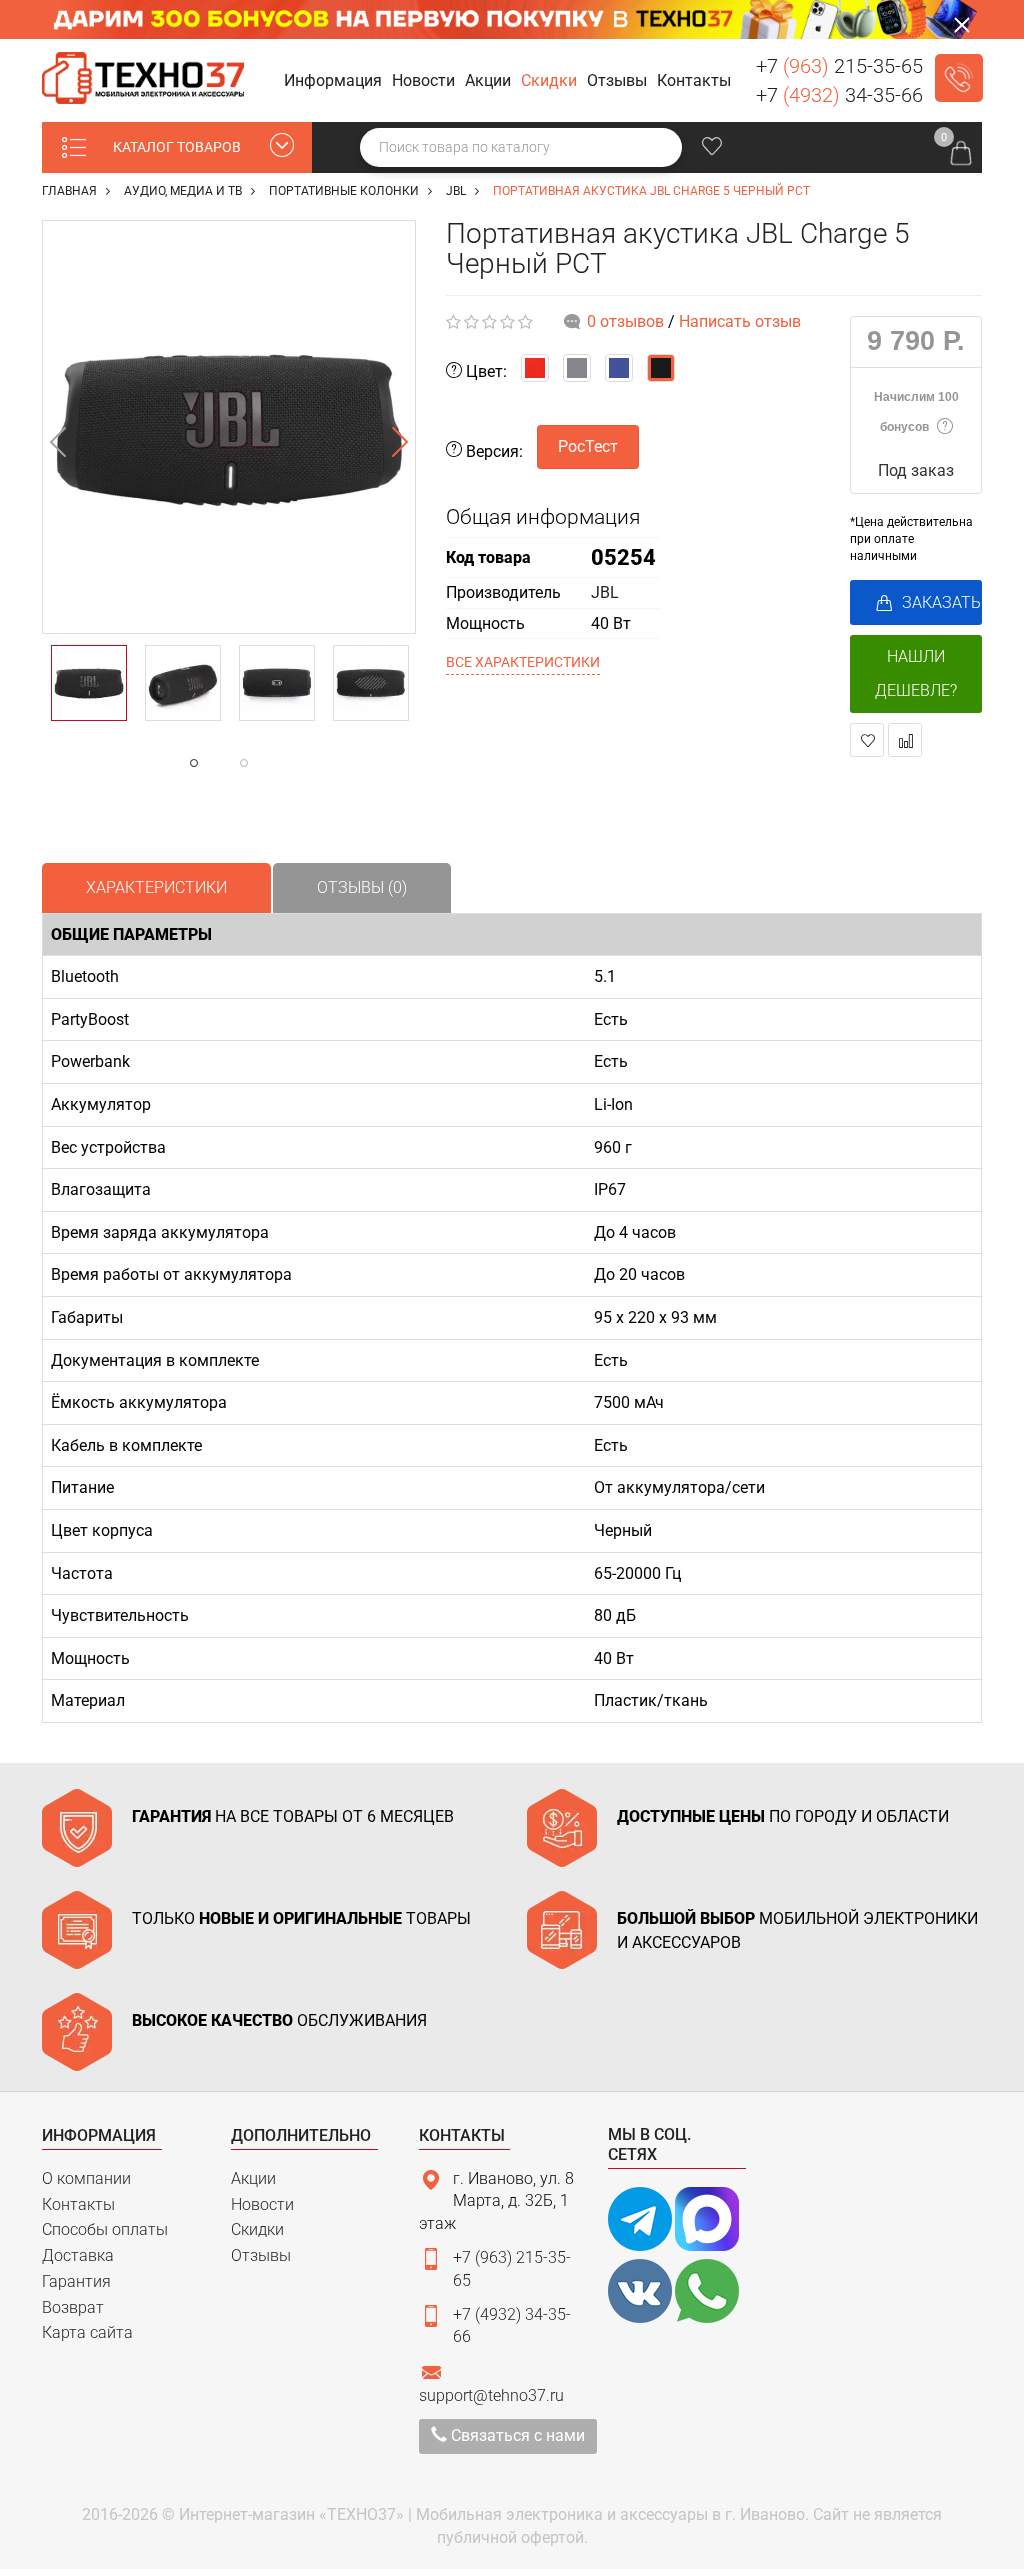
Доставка (78, 2255)
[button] (336, 81)
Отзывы (261, 2255)
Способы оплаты (105, 2229)
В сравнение (905, 740)
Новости (262, 2204)
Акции (253, 2178)
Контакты (78, 2204)
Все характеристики (523, 662)
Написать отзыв (740, 321)
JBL (605, 592)
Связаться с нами (516, 2435)
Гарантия (76, 2281)
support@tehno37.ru (491, 2395)
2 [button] (284, 763)
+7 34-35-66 (839, 95)
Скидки (257, 2229)
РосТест (588, 446)
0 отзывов (625, 321)
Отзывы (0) (362, 887)
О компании (86, 2178)
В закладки (867, 740)
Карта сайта (87, 2332)
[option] (229, 427)
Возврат (73, 2307)
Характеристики (156, 887)
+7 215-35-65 (839, 66)
